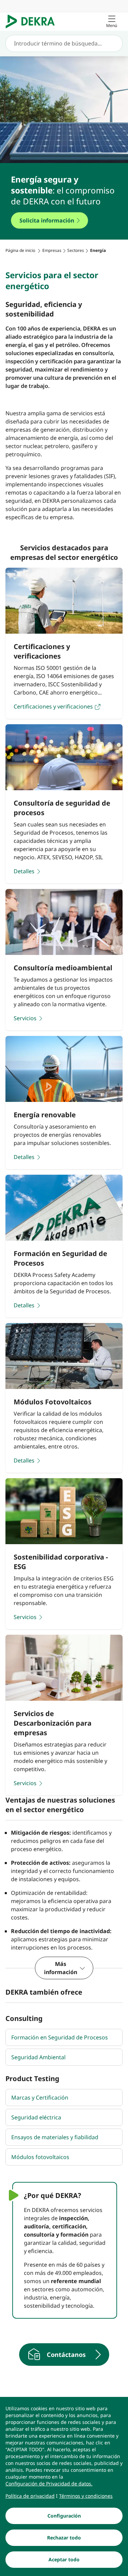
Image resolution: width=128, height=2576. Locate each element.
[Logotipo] (33, 22)
